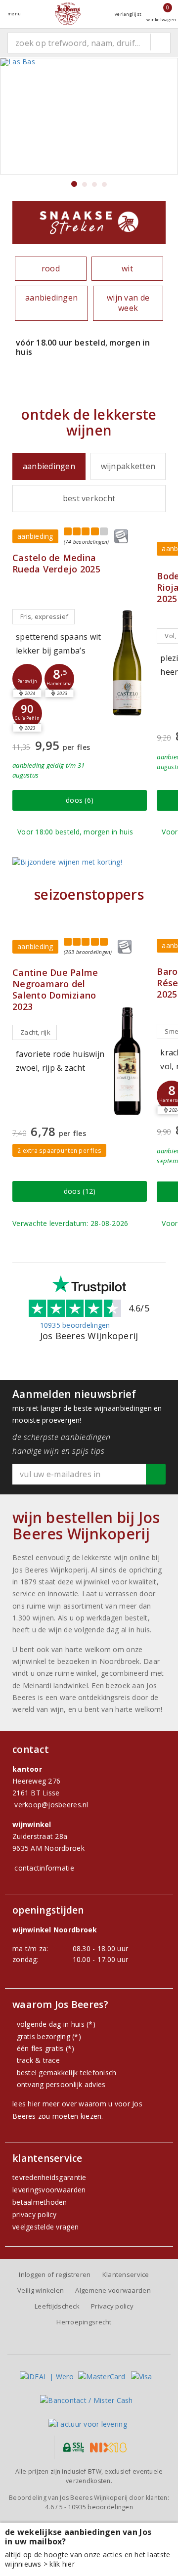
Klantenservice (126, 2274)
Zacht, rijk (35, 1032)
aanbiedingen (51, 298)
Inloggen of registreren (55, 2274)
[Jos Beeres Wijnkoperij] (68, 14)
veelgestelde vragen (45, 2227)
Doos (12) (80, 1191)
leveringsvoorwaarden (49, 2190)
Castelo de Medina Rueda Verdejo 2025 (56, 564)
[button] (27, 679)
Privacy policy (112, 2306)
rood (51, 268)
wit (127, 268)
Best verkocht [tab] (89, 498)
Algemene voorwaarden (113, 2290)
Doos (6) (80, 800)
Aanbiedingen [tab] (49, 466)
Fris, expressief (44, 616)
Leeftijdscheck (57, 2306)
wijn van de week (128, 303)
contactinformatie (44, 1868)
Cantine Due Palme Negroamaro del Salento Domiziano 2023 (55, 990)
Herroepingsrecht (84, 2322)
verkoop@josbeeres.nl (51, 1805)
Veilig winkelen (41, 2290)
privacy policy (35, 2214)
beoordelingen (101, 2507)
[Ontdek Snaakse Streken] (89, 223)
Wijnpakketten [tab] (128, 466)
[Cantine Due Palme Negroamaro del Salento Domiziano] (127, 1061)
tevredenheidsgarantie (49, 2177)
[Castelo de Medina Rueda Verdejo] (127, 662)
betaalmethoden (40, 2202)
